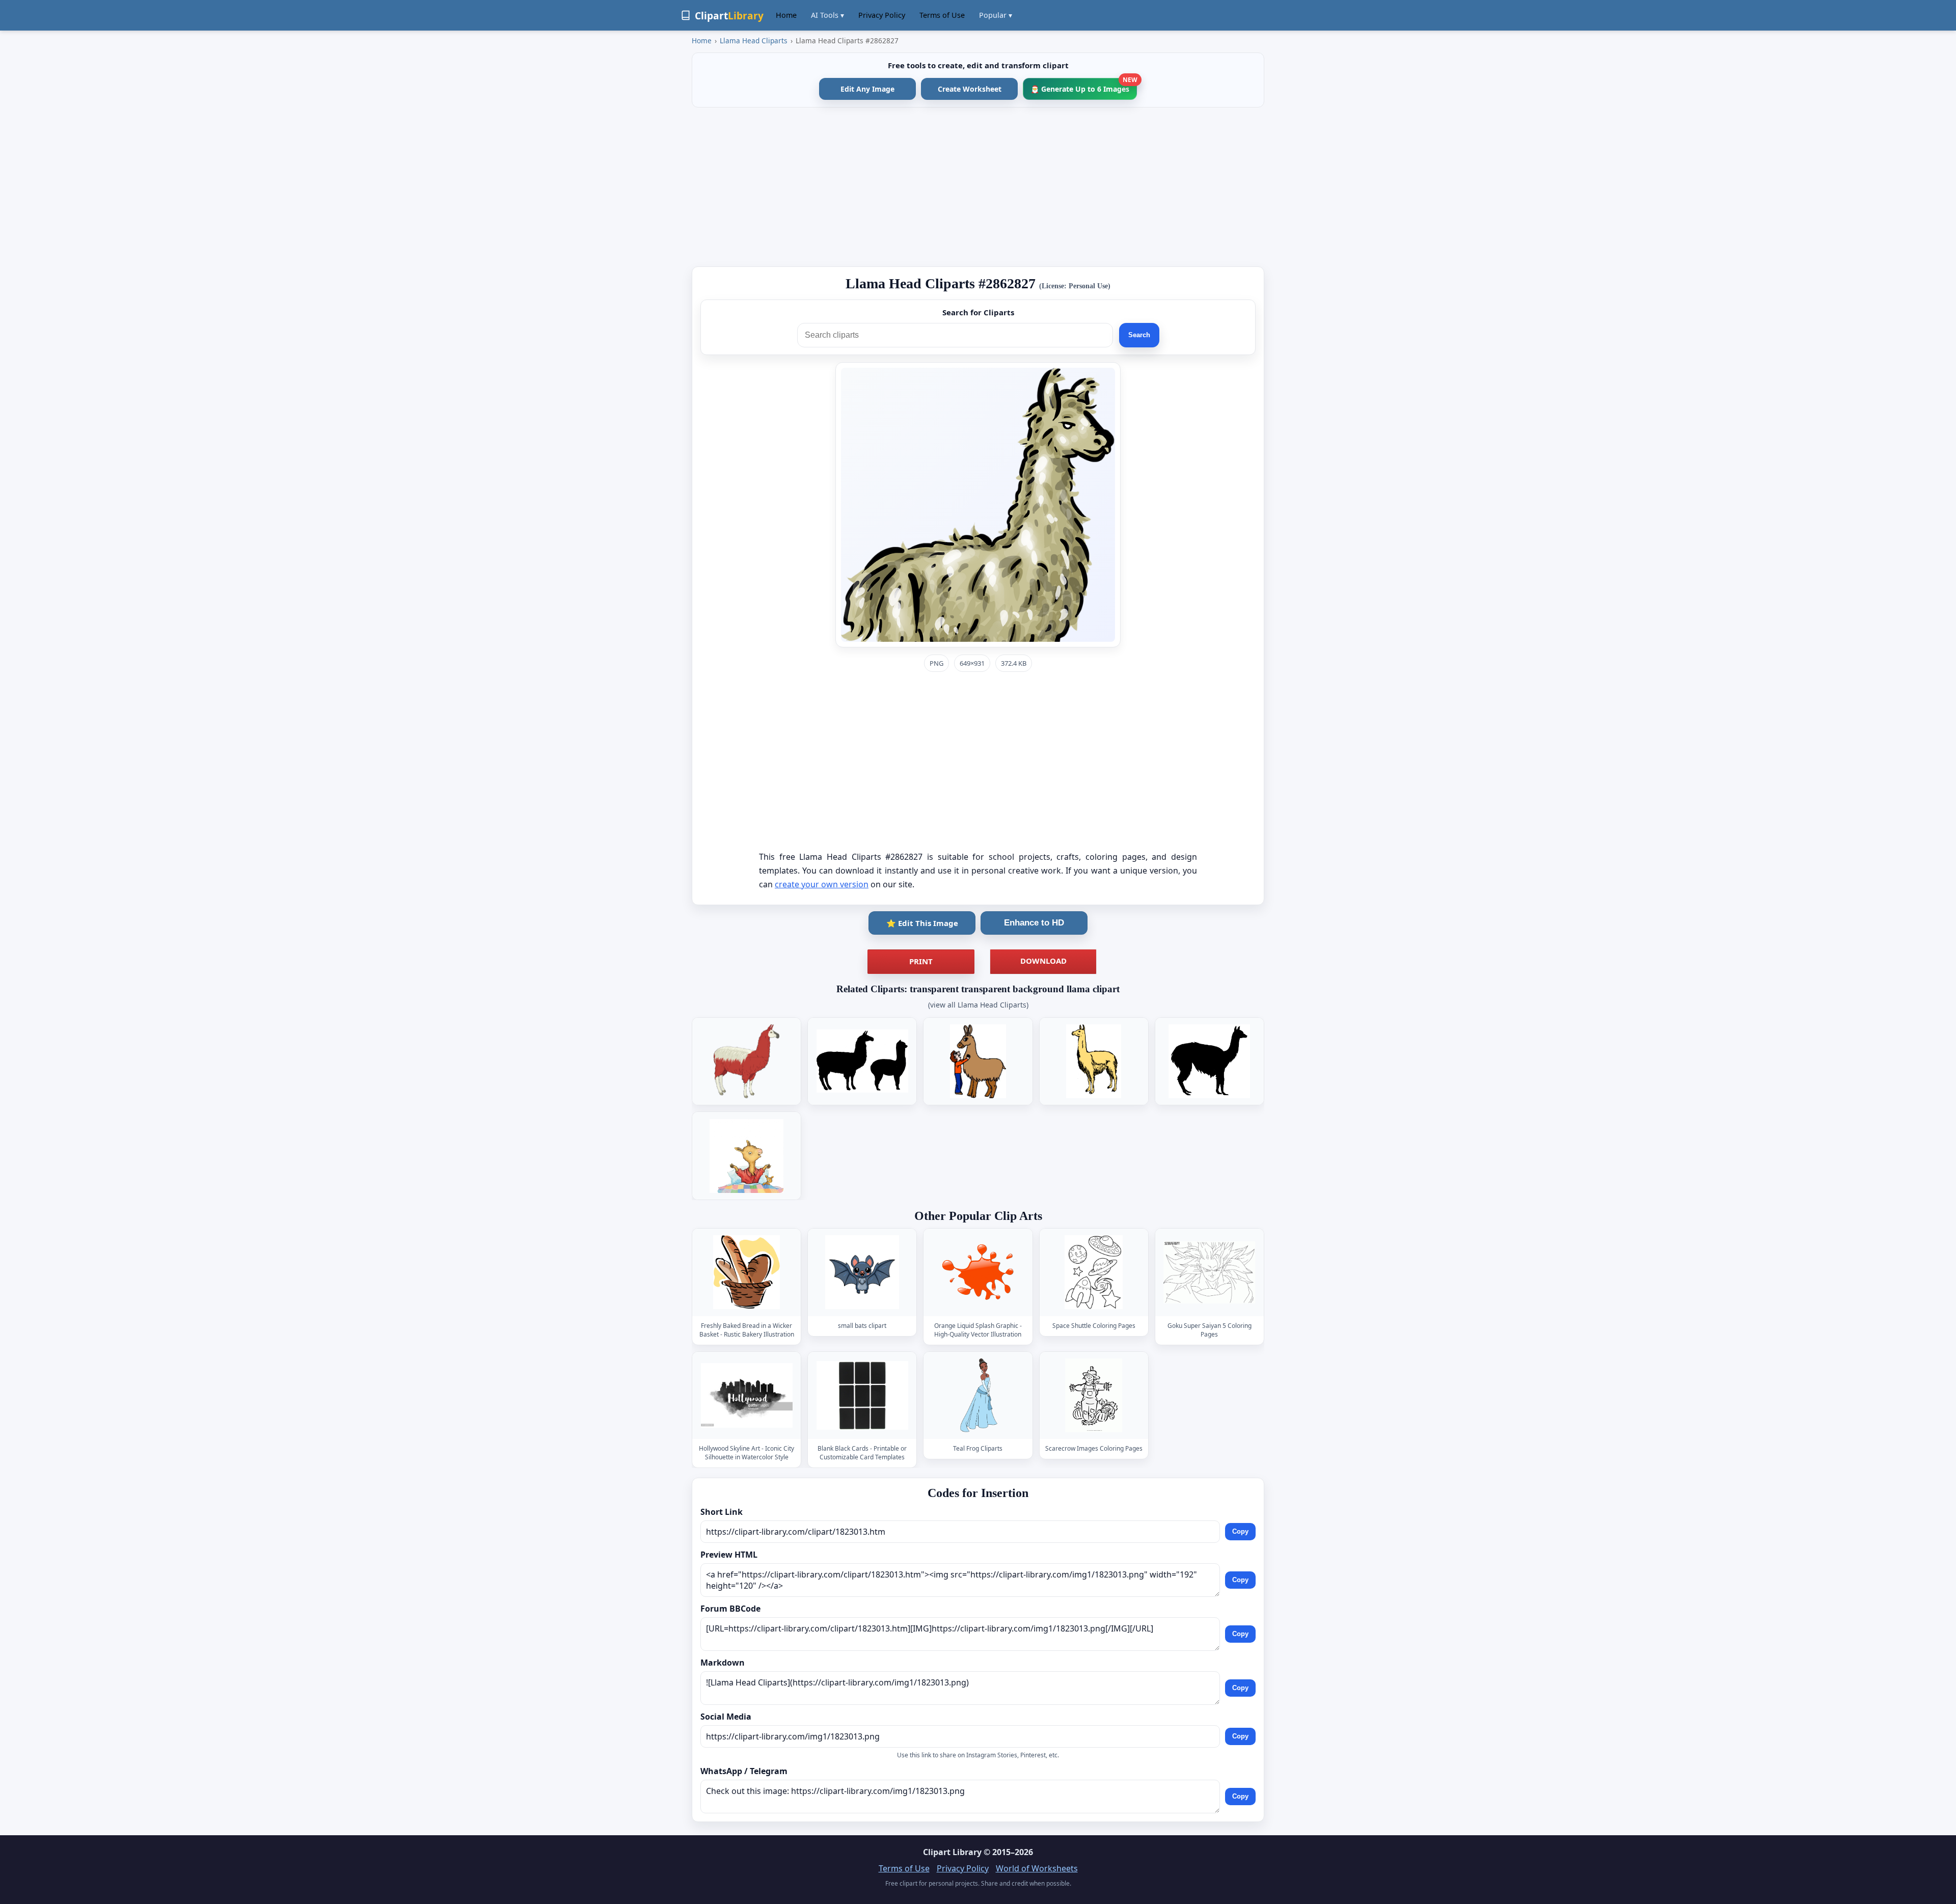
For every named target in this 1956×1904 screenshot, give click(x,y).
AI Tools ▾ (827, 15)
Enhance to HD (1034, 923)
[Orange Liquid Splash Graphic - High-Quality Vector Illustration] (978, 1273)
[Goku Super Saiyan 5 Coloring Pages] (1209, 1273)
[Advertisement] (978, 187)
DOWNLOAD (1043, 961)
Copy (1240, 1531)
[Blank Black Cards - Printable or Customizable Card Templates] (862, 1395)
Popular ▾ (996, 15)
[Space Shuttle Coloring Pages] (1094, 1273)
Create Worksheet (970, 89)
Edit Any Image (867, 89)
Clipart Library (952, 1852)
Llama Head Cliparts (754, 40)
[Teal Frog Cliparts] (978, 1395)
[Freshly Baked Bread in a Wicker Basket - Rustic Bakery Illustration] (747, 1273)
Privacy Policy (882, 15)
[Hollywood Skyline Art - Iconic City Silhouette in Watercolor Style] (747, 1395)
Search (1139, 335)
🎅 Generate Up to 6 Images (1084, 86)
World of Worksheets (1037, 1868)
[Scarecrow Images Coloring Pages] (1094, 1395)
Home (786, 15)
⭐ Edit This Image (922, 923)
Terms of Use (942, 15)
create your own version (822, 884)
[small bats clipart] (862, 1273)
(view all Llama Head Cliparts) (978, 1005)
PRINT (921, 961)
